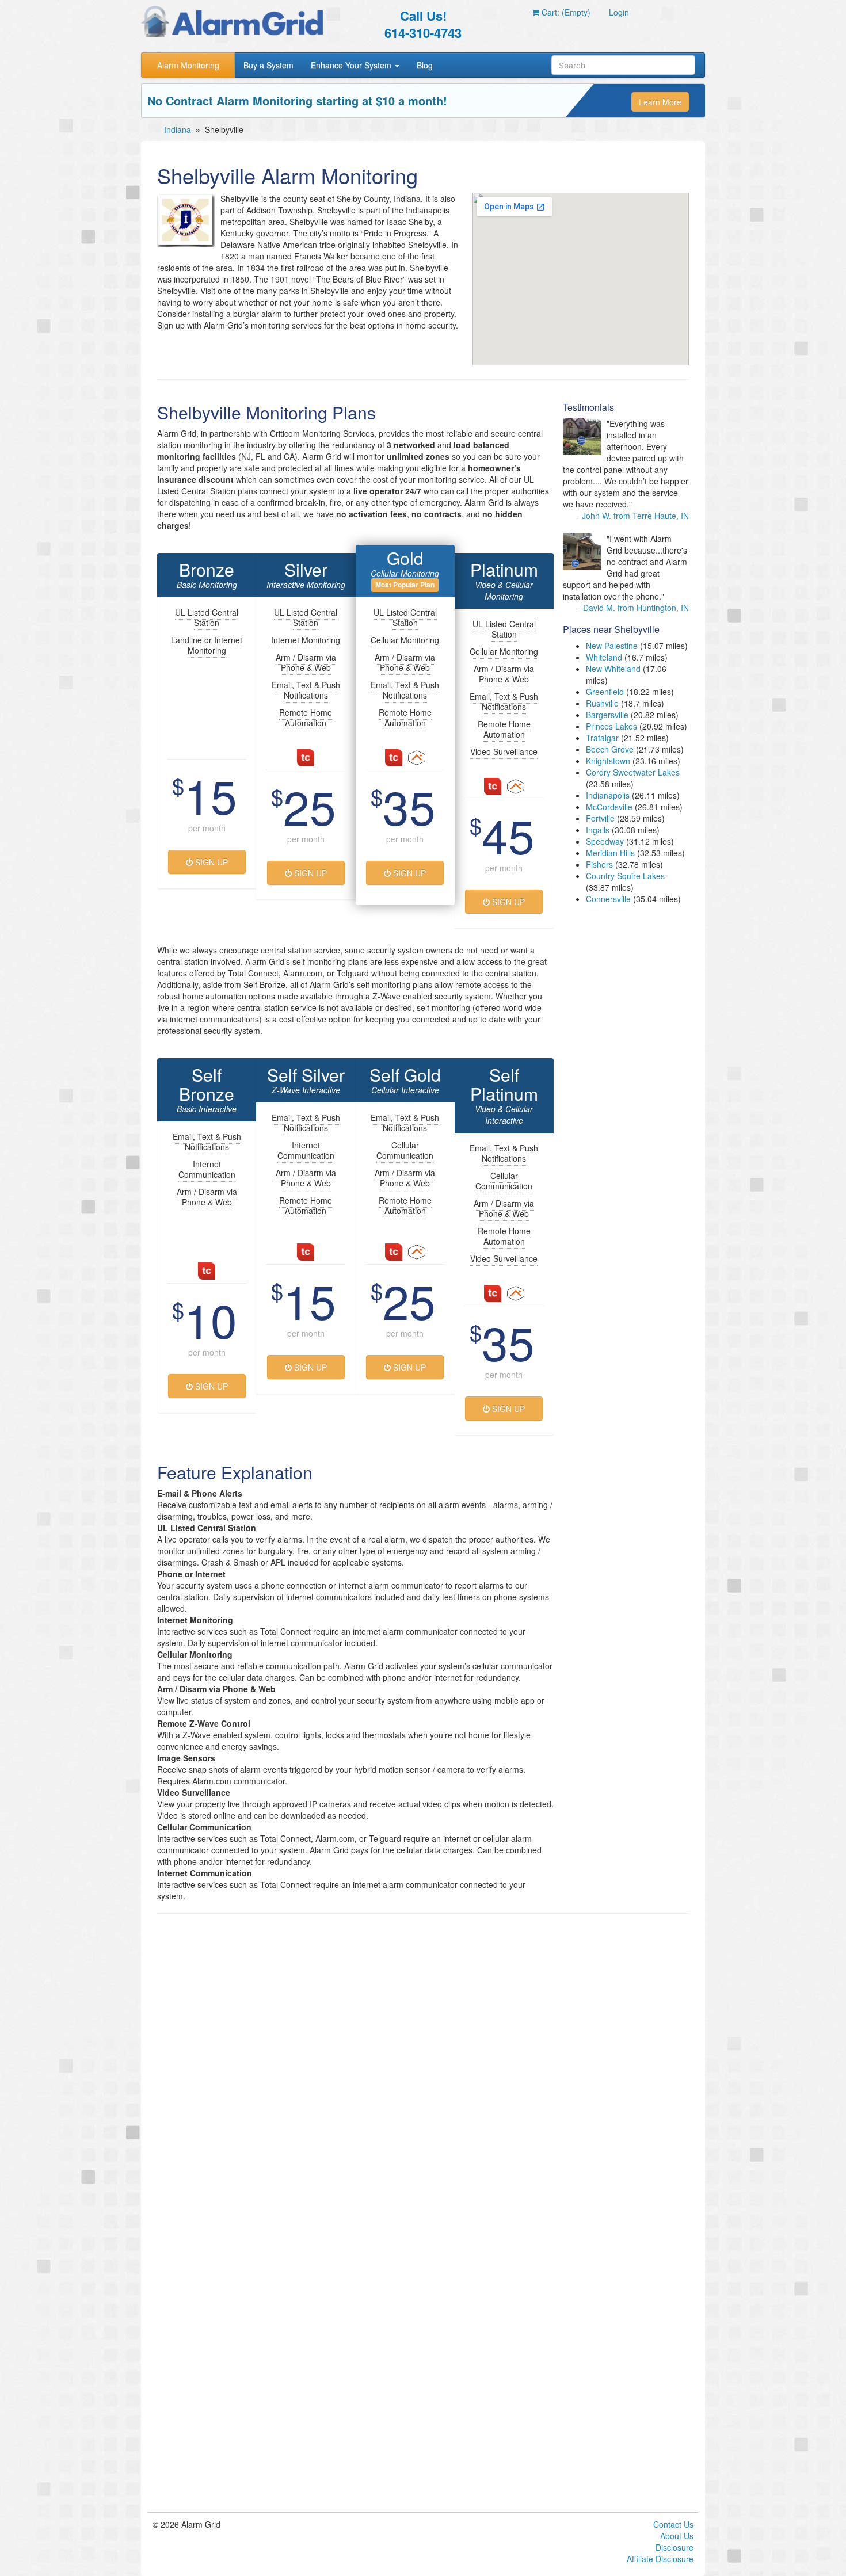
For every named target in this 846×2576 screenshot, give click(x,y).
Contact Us (673, 2524)
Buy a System (268, 65)
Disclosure (674, 2547)
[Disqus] (423, 2069)
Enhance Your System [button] (352, 65)
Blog (425, 65)
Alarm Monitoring (188, 65)
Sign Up (210, 862)
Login (619, 12)
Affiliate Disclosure (660, 2559)
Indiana (178, 129)
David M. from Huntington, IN (636, 608)
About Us (677, 2536)
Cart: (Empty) (565, 12)
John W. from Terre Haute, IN (635, 516)
